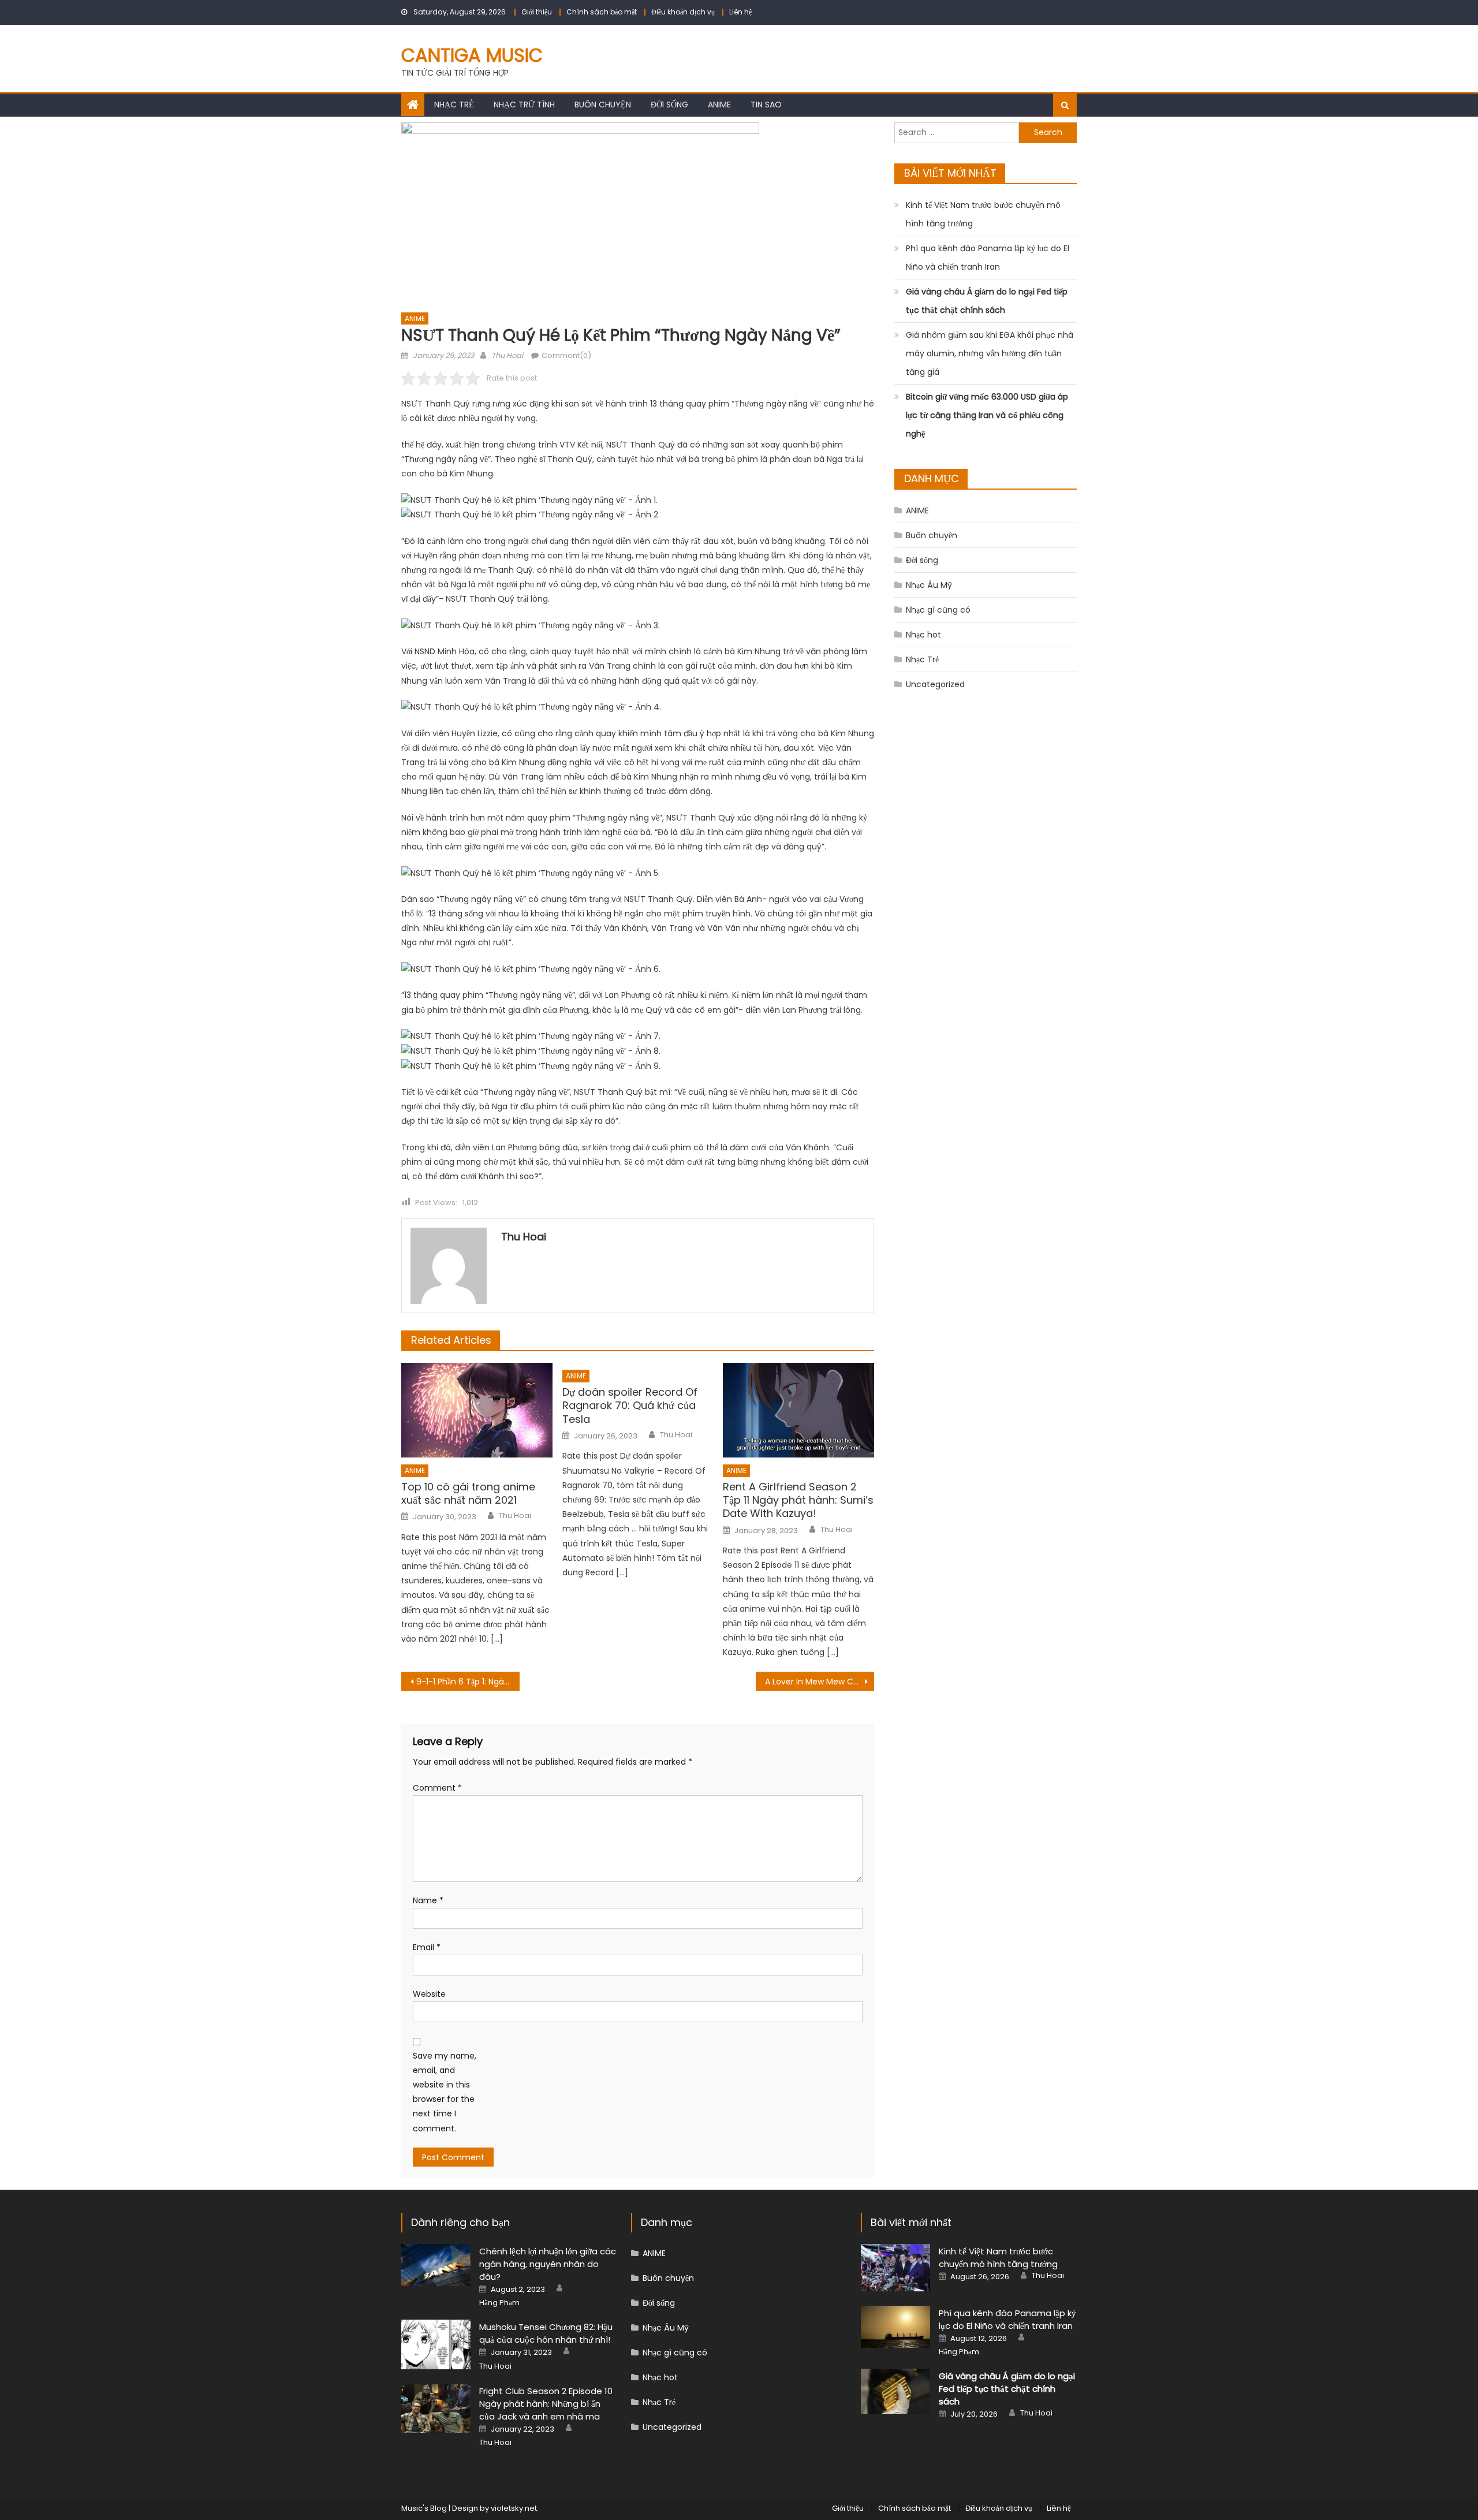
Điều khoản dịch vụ (683, 12)
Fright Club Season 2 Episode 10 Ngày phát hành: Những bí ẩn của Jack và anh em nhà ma (546, 2404)
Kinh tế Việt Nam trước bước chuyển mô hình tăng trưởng (983, 214)
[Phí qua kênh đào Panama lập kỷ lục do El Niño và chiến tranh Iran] (895, 2327)
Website (429, 1994)
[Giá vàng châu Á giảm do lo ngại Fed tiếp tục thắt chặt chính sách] (895, 2391)
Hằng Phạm (499, 2303)
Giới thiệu (537, 12)
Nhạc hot (923, 635)
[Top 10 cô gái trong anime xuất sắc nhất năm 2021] (477, 1410)
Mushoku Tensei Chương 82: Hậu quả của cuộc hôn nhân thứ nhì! (546, 2333)
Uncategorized (935, 684)
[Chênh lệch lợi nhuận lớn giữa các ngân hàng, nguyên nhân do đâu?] (436, 2265)
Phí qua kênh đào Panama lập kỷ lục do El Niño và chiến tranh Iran (988, 258)
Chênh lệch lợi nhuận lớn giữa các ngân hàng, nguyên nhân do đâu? (548, 2264)
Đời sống (669, 105)
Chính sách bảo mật (602, 12)
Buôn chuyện (603, 105)
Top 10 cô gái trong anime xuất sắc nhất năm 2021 (468, 1494)
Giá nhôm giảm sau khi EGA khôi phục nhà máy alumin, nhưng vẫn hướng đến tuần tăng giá (990, 353)
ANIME (719, 105)
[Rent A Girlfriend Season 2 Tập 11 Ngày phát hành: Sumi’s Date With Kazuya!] (798, 1410)
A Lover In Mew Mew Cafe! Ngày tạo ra (820, 1682)
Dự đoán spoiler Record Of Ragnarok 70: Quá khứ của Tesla (630, 1406)
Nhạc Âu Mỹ (929, 585)
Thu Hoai (507, 355)
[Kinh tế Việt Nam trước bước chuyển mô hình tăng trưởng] (895, 2268)
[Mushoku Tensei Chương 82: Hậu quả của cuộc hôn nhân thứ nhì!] (436, 2344)
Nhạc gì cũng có (938, 610)
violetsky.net (514, 2508)
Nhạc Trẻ (454, 105)
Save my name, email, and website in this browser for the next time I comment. (445, 2092)
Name (428, 1900)
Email (427, 1947)
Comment (437, 1788)
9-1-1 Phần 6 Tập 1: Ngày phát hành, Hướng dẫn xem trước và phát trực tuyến (468, 1682)
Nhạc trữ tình (524, 105)
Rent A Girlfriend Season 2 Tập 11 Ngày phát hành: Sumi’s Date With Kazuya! (798, 1500)
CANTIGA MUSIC (472, 55)
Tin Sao (766, 105)
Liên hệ (740, 12)
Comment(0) (566, 355)
